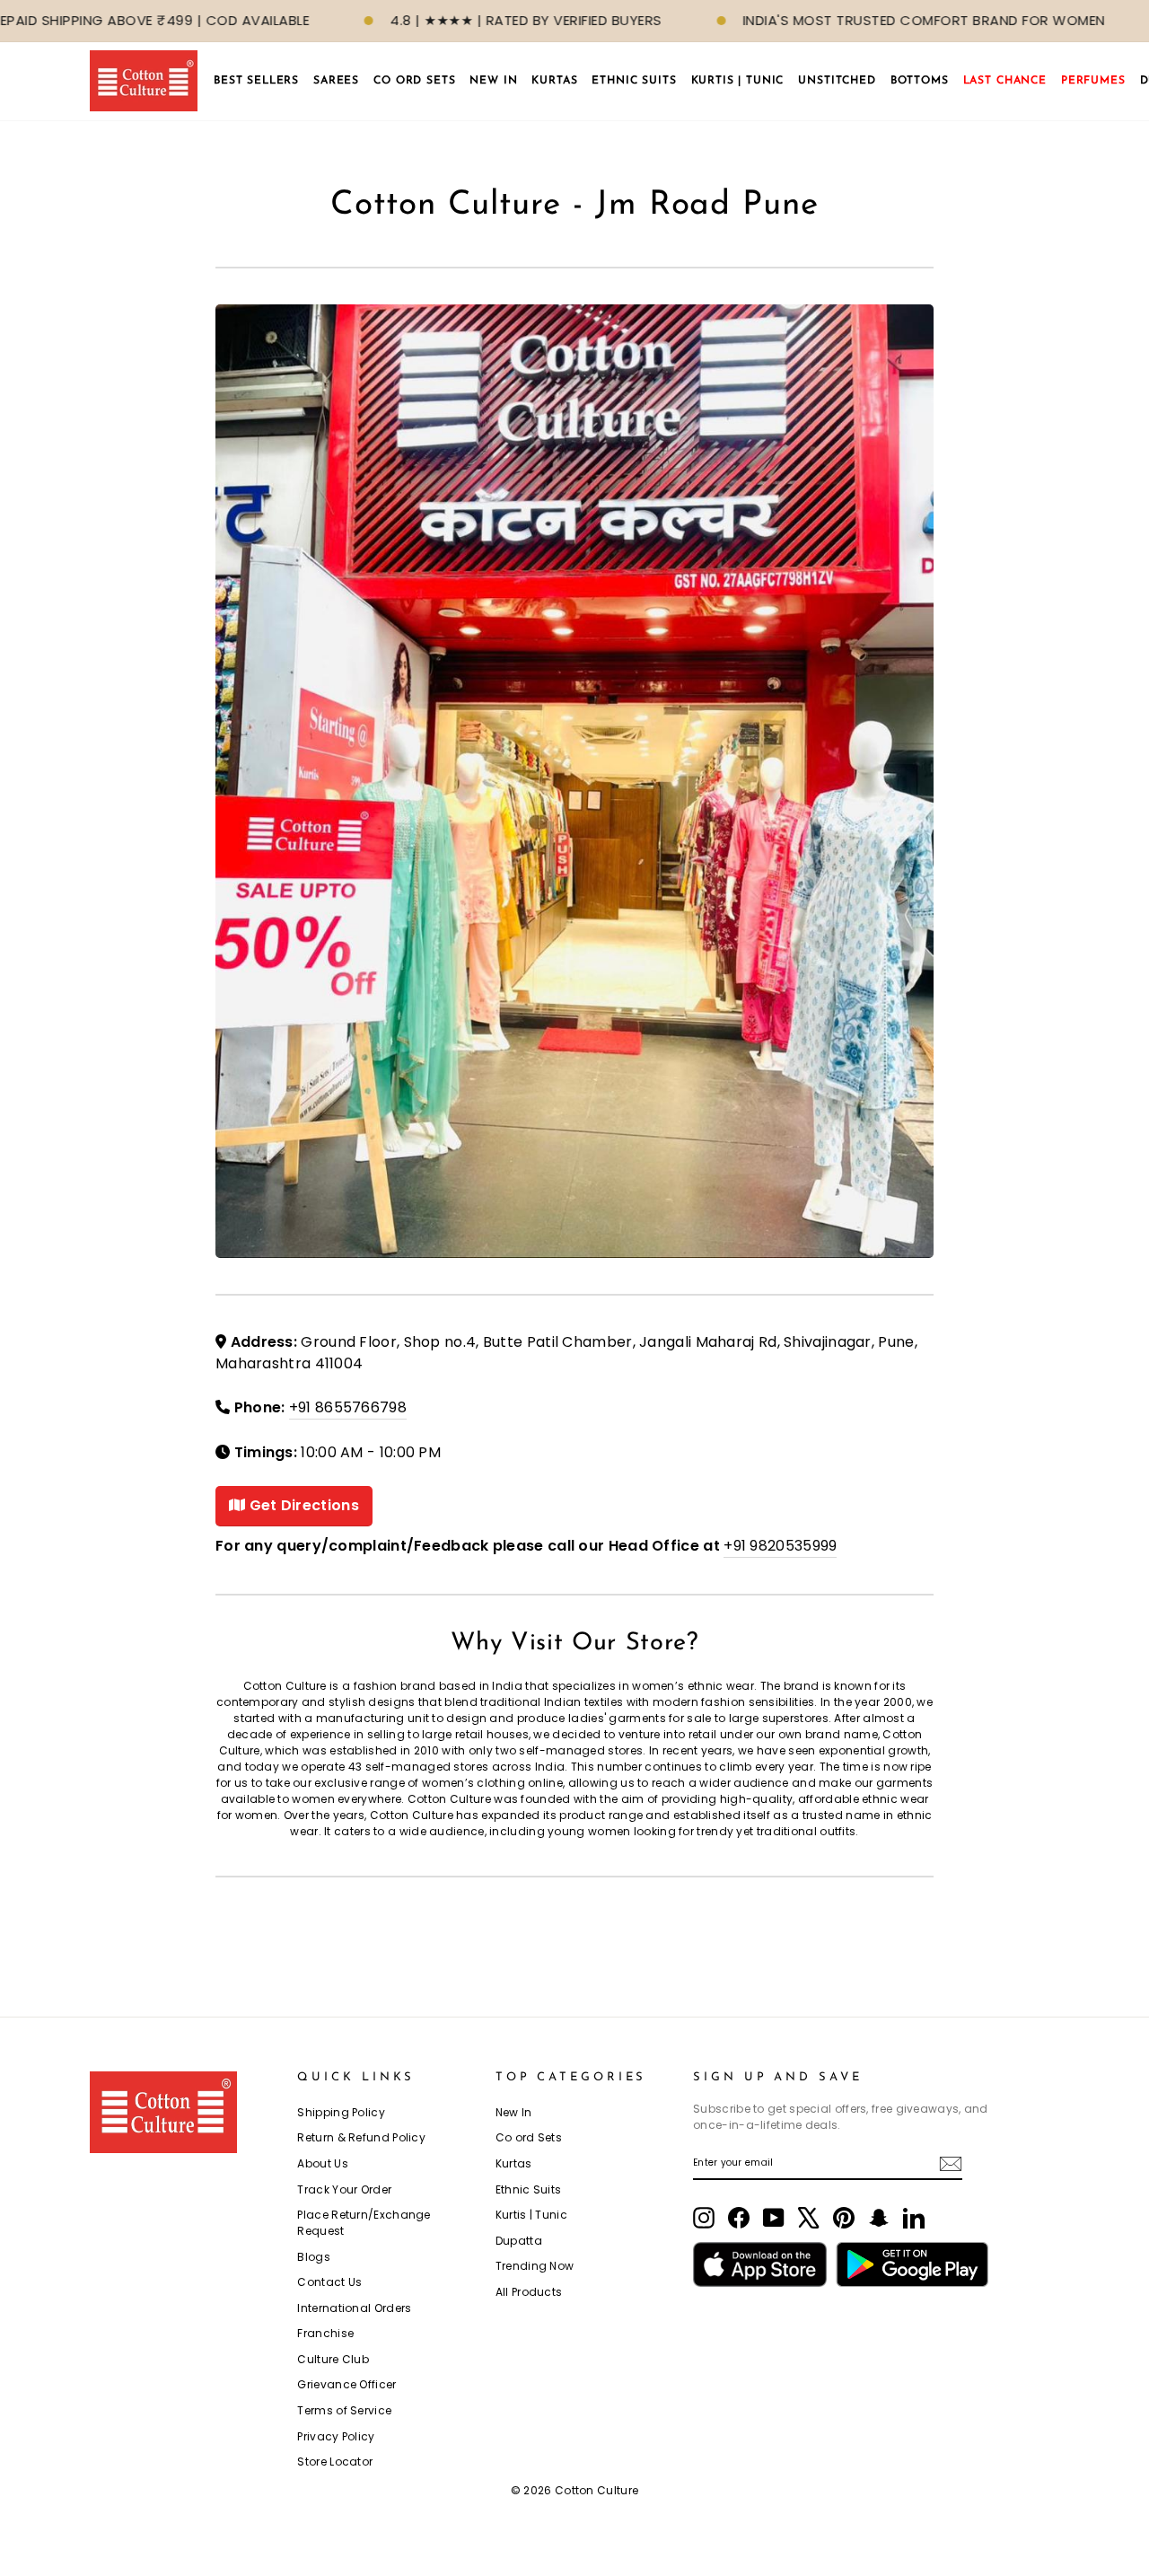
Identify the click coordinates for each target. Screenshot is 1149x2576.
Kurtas (514, 2163)
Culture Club (333, 2359)
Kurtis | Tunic (531, 2215)
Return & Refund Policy (361, 2137)
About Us (322, 2163)
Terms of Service (344, 2410)
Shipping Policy (341, 2112)
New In (514, 2112)
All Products (529, 2292)
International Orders (354, 2308)
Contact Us (329, 2282)
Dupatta (519, 2241)
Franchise (325, 2333)
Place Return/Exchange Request (364, 2223)
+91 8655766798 (348, 1407)
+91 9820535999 (780, 1546)
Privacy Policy (336, 2436)
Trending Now (535, 2266)
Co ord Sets (529, 2137)
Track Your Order (344, 2189)
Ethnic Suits (529, 2189)
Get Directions (302, 1505)
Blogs (314, 2257)
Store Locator (335, 2462)
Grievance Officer (346, 2384)
